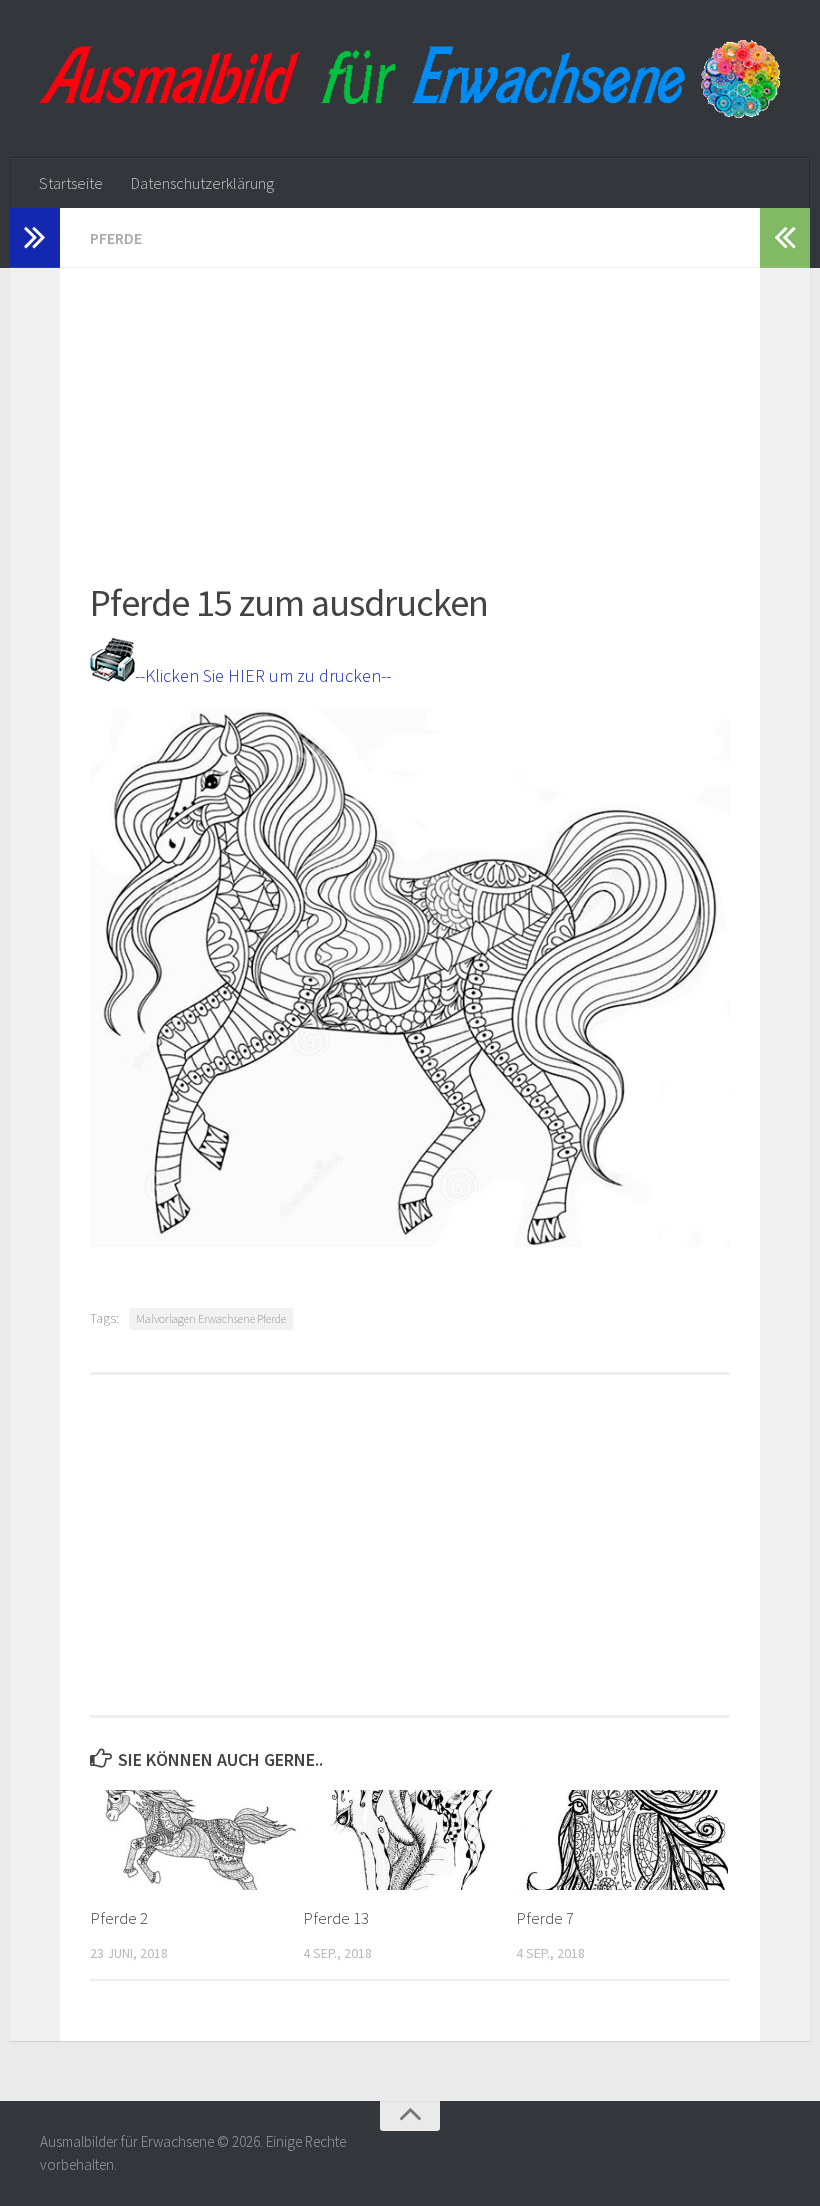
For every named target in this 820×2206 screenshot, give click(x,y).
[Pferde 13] (409, 1840)
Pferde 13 (336, 1918)
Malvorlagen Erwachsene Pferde (211, 1318)
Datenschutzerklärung (202, 183)
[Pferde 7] (622, 1840)
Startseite (71, 183)
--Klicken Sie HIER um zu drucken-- (263, 675)
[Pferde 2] (196, 1840)
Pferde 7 (545, 1918)
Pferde (116, 238)
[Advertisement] (410, 408)
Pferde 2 (119, 1918)
